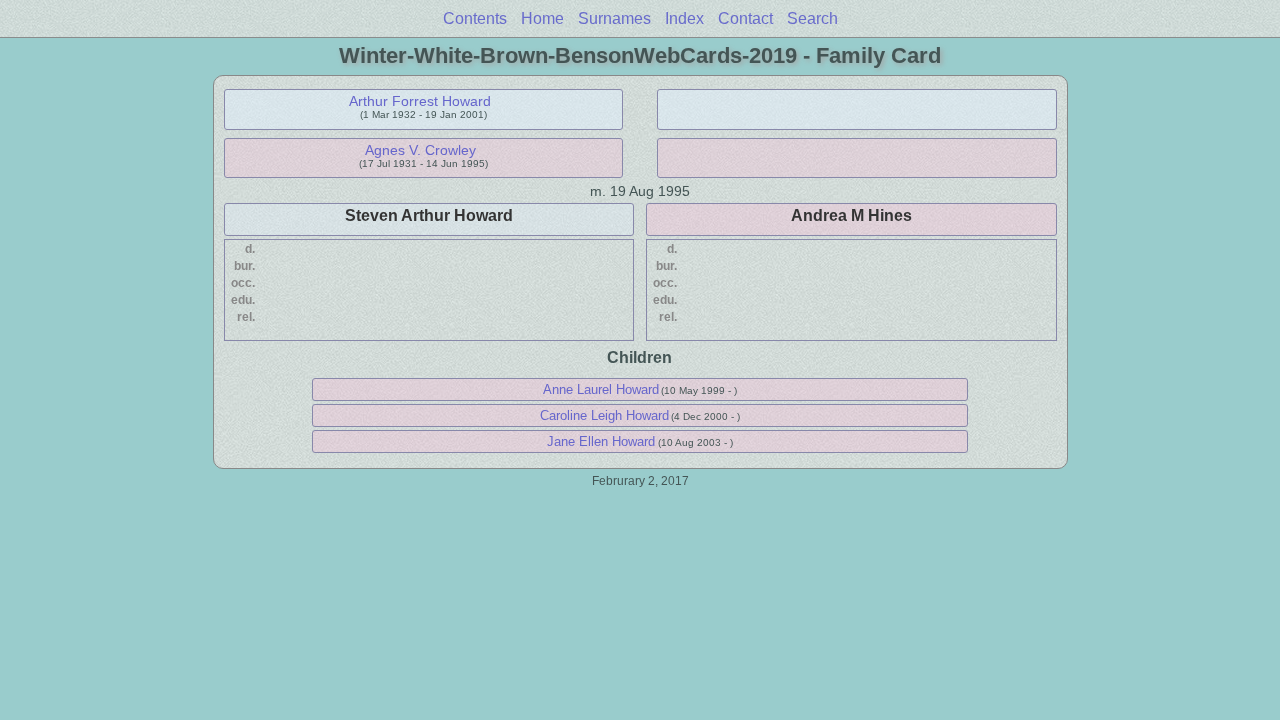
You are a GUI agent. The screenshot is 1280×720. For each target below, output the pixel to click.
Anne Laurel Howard (601, 389)
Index (684, 18)
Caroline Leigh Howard (604, 415)
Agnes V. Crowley (420, 150)
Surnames (614, 18)
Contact (745, 18)
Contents (475, 18)
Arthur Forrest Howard (420, 101)
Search (812, 18)
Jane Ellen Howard (601, 441)
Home (542, 18)
